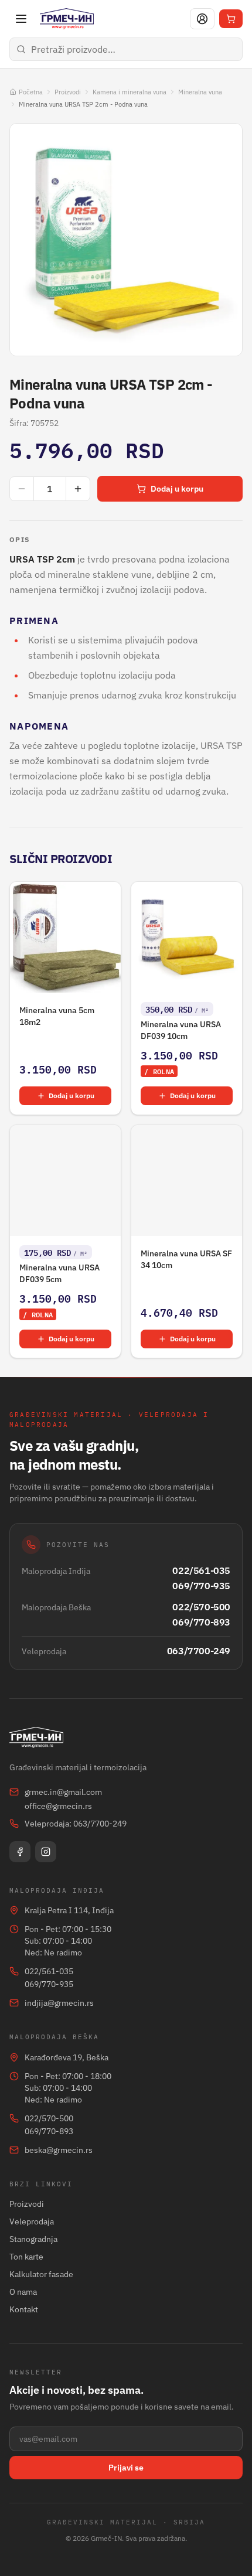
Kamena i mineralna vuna (130, 92)
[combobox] (126, 49)
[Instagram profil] (46, 1852)
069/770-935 (201, 1586)
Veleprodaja (32, 2221)
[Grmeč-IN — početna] (67, 19)
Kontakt (24, 2309)
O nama (23, 2292)
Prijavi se (126, 2468)
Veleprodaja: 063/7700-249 (76, 1824)
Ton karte (26, 2257)
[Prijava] (202, 19)
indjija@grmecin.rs (59, 2003)
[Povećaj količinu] (78, 489)
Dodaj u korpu (177, 489)
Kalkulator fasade (41, 2274)
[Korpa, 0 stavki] (231, 19)
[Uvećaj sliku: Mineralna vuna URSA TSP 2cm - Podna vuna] (126, 240)
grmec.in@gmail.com (63, 1792)
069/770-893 (201, 1622)
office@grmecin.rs (58, 1806)
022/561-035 (201, 1570)
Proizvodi (68, 92)
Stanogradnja (33, 2239)
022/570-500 (201, 1607)
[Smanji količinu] (22, 489)
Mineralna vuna (200, 92)
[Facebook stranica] (20, 1852)
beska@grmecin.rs (59, 2150)
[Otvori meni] (21, 19)
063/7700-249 (199, 1651)
